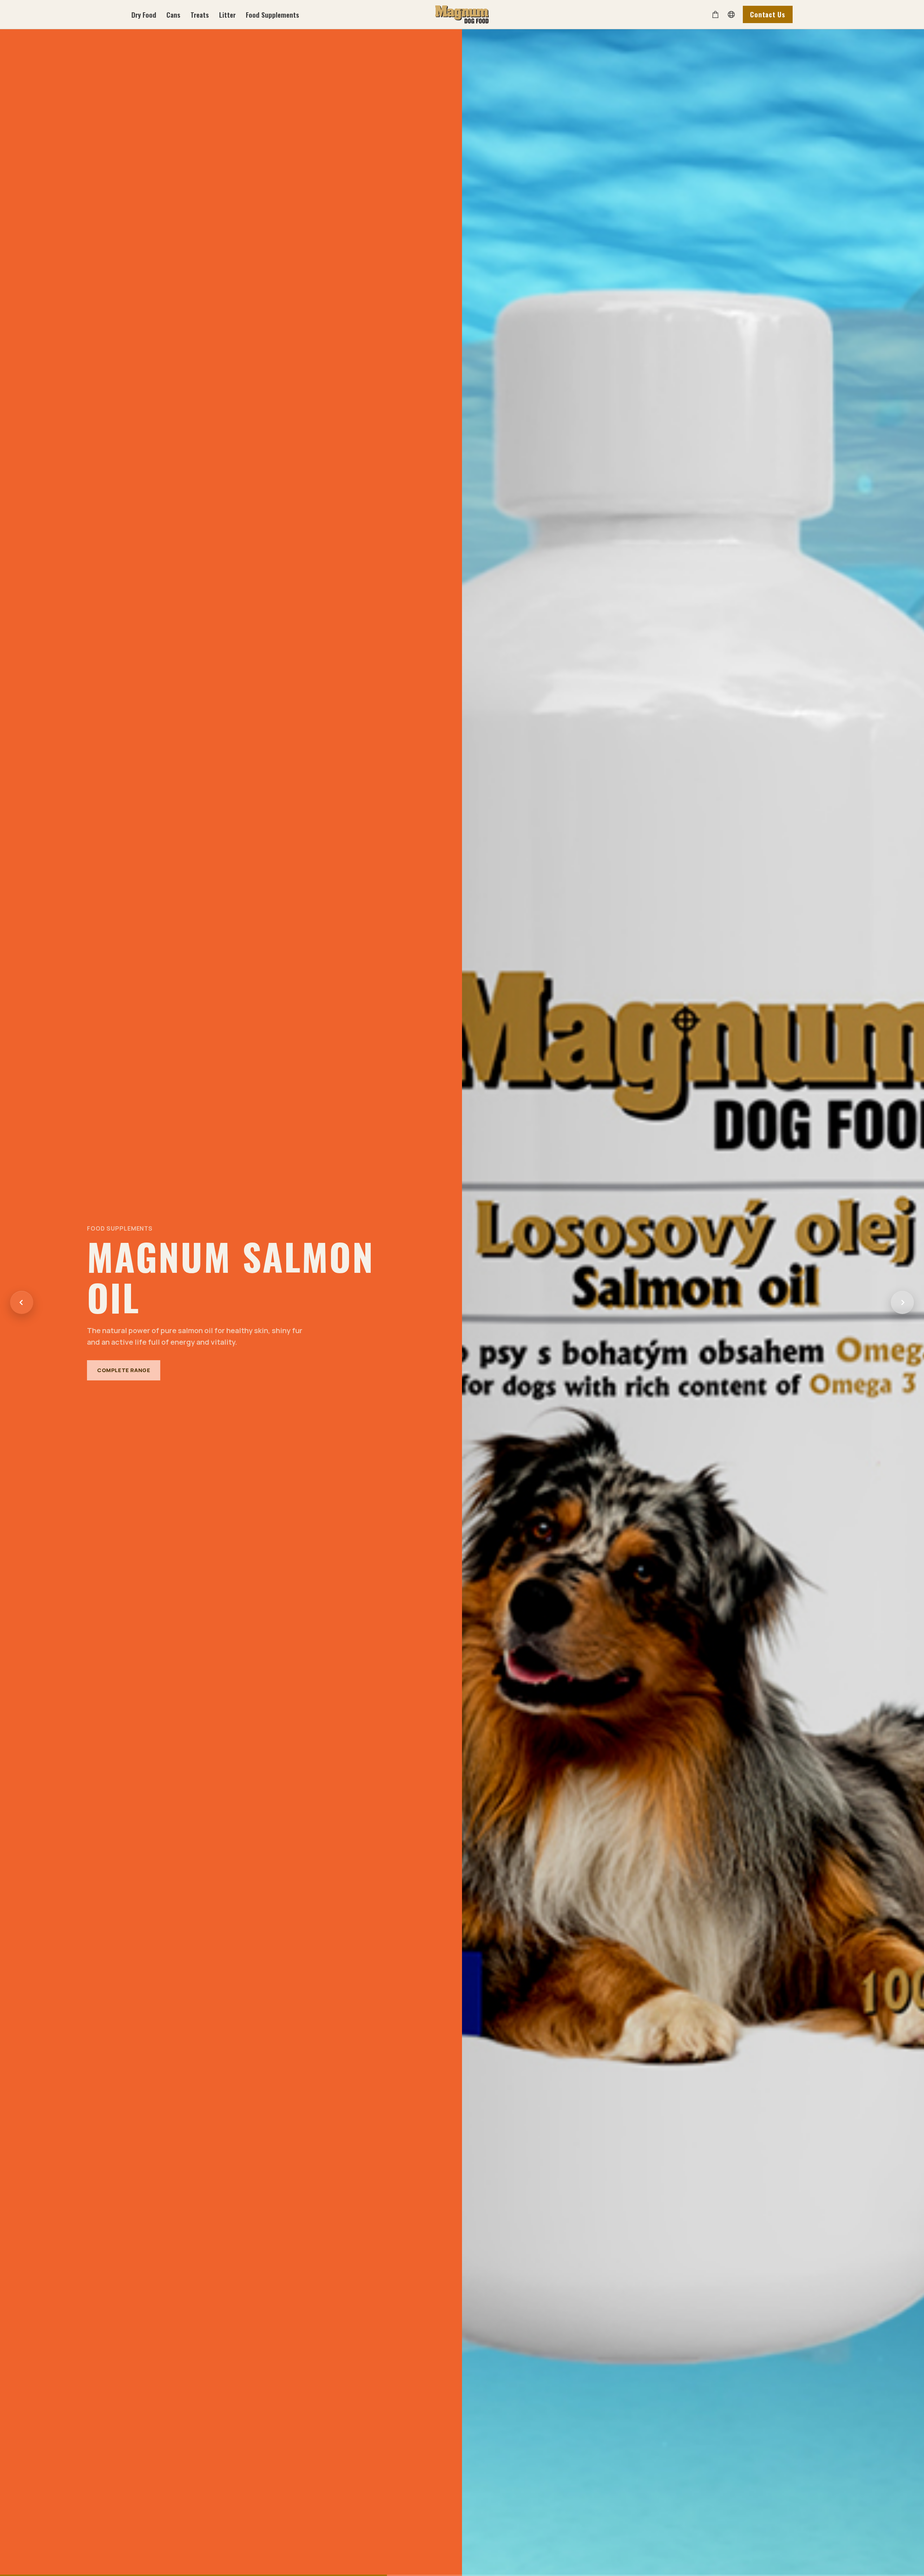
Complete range (124, 1364)
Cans (173, 15)
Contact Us (768, 14)
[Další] (902, 1302)
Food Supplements (273, 15)
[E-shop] (715, 14)
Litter (227, 15)
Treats (200, 15)
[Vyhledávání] (731, 14)
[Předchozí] (22, 1302)
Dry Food (144, 15)
